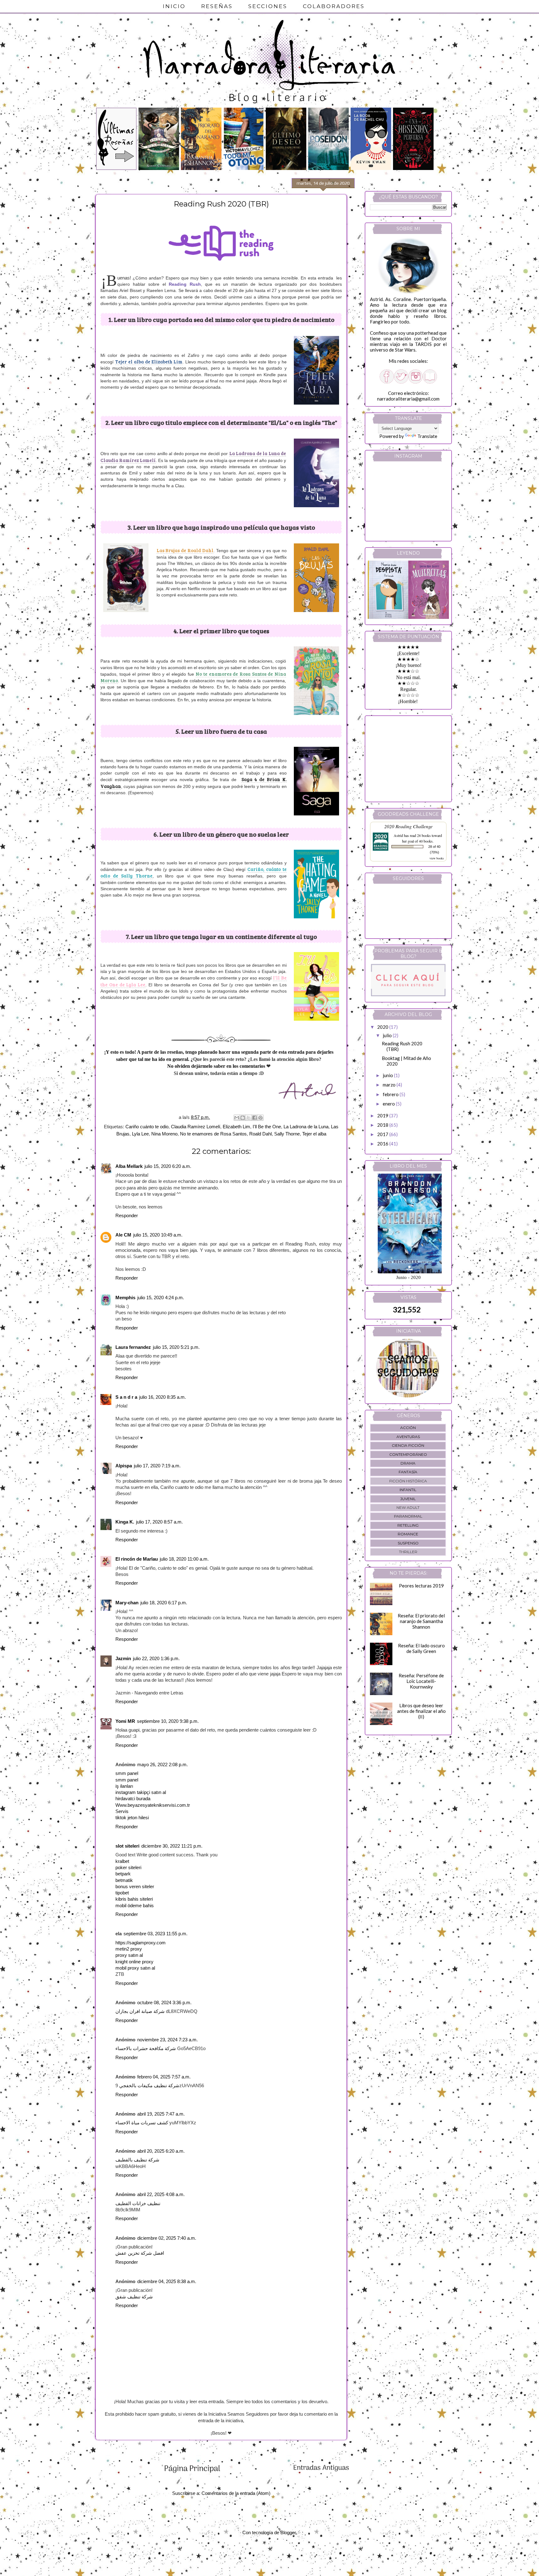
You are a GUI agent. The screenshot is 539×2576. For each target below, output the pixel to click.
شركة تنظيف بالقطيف (137, 2160)
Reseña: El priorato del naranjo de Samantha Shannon (421, 1621)
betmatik (124, 1880)
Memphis (125, 1298)
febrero (391, 1094)
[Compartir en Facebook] (255, 1118)
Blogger (288, 2533)
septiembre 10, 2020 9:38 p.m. (168, 1721)
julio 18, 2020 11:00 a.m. (184, 1559)
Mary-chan (127, 1603)
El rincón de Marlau (137, 1559)
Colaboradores (334, 6)
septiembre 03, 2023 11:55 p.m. (155, 1934)
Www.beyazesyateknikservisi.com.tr (153, 1805)
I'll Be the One (267, 1127)
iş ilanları (124, 1786)
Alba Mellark (129, 1166)
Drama (408, 1463)
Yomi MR (125, 1721)
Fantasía (408, 1472)
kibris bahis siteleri (134, 1899)
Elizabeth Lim (236, 1127)
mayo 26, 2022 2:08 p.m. (163, 1765)
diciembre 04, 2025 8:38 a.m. (167, 2282)
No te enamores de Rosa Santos (213, 1134)
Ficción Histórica (408, 1481)
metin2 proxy (129, 1949)
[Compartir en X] (249, 1118)
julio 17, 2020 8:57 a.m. (159, 1522)
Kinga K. (125, 1522)
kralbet (122, 1861)
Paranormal (408, 1516)
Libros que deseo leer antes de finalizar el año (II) (421, 1711)
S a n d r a (126, 1397)
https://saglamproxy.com (141, 1943)
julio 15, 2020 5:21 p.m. (176, 1347)
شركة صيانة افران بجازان (140, 2011)
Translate (427, 436)
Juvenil (408, 1499)
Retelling (408, 1525)
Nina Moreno (164, 1134)
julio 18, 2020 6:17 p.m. (164, 1603)
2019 (383, 1115)
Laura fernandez (133, 1347)
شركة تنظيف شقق (134, 2297)
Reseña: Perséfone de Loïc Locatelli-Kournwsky (421, 1681)
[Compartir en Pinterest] (260, 1118)
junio (388, 1075)
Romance (408, 1534)
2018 (383, 1125)
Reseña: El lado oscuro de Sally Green (421, 1648)
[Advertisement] (409, 757)
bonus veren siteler (135, 1887)
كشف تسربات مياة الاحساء (142, 2123)
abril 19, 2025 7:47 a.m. (161, 2114)
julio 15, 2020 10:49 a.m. (158, 1235)
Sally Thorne (287, 1134)
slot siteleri (127, 1846)
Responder (127, 1216)
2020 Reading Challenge (408, 826)
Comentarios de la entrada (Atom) (236, 2493)
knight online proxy (134, 1962)
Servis (122, 1811)
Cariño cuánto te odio (147, 1127)
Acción (408, 1428)
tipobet (122, 1893)
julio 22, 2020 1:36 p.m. (156, 1659)
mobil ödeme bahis (135, 1906)
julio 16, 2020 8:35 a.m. (163, 1397)
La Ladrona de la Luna (306, 1127)
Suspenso (408, 1543)
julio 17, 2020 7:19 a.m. (157, 1466)
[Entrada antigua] (321, 2470)
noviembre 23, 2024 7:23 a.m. (168, 2040)
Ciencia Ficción (408, 1445)
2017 (383, 1134)
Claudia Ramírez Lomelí (196, 1127)
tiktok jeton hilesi (132, 1818)
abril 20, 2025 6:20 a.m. (161, 2151)
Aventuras (408, 1437)
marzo (390, 1085)
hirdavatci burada (133, 1799)
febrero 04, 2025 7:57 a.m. (164, 2077)
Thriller (408, 1552)
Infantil (408, 1490)
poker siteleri (128, 1868)
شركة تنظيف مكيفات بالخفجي (149, 2086)
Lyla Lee (140, 1134)
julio (388, 1035)
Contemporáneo (408, 1454)
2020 (383, 1027)
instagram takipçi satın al (141, 1792)
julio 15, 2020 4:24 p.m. (161, 1298)
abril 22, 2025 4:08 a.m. (161, 2194)
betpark (123, 1874)
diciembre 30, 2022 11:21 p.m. (172, 1846)
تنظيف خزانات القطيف (138, 2204)
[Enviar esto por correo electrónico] (237, 1118)
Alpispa (124, 1466)
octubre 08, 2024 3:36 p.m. (164, 2003)
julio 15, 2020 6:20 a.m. (168, 1166)
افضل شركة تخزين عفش (140, 2253)
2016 (383, 1144)
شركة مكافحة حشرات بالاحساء (146, 2049)
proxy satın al (129, 1955)
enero (389, 1104)
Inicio (174, 6)
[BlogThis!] (243, 1118)
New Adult (408, 1507)
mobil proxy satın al (135, 1968)
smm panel (127, 1773)
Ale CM (123, 1235)
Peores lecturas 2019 (421, 1586)
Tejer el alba (314, 1134)
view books (437, 858)
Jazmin (123, 1659)
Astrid (398, 835)
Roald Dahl (260, 1134)
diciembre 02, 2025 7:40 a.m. (167, 2238)
